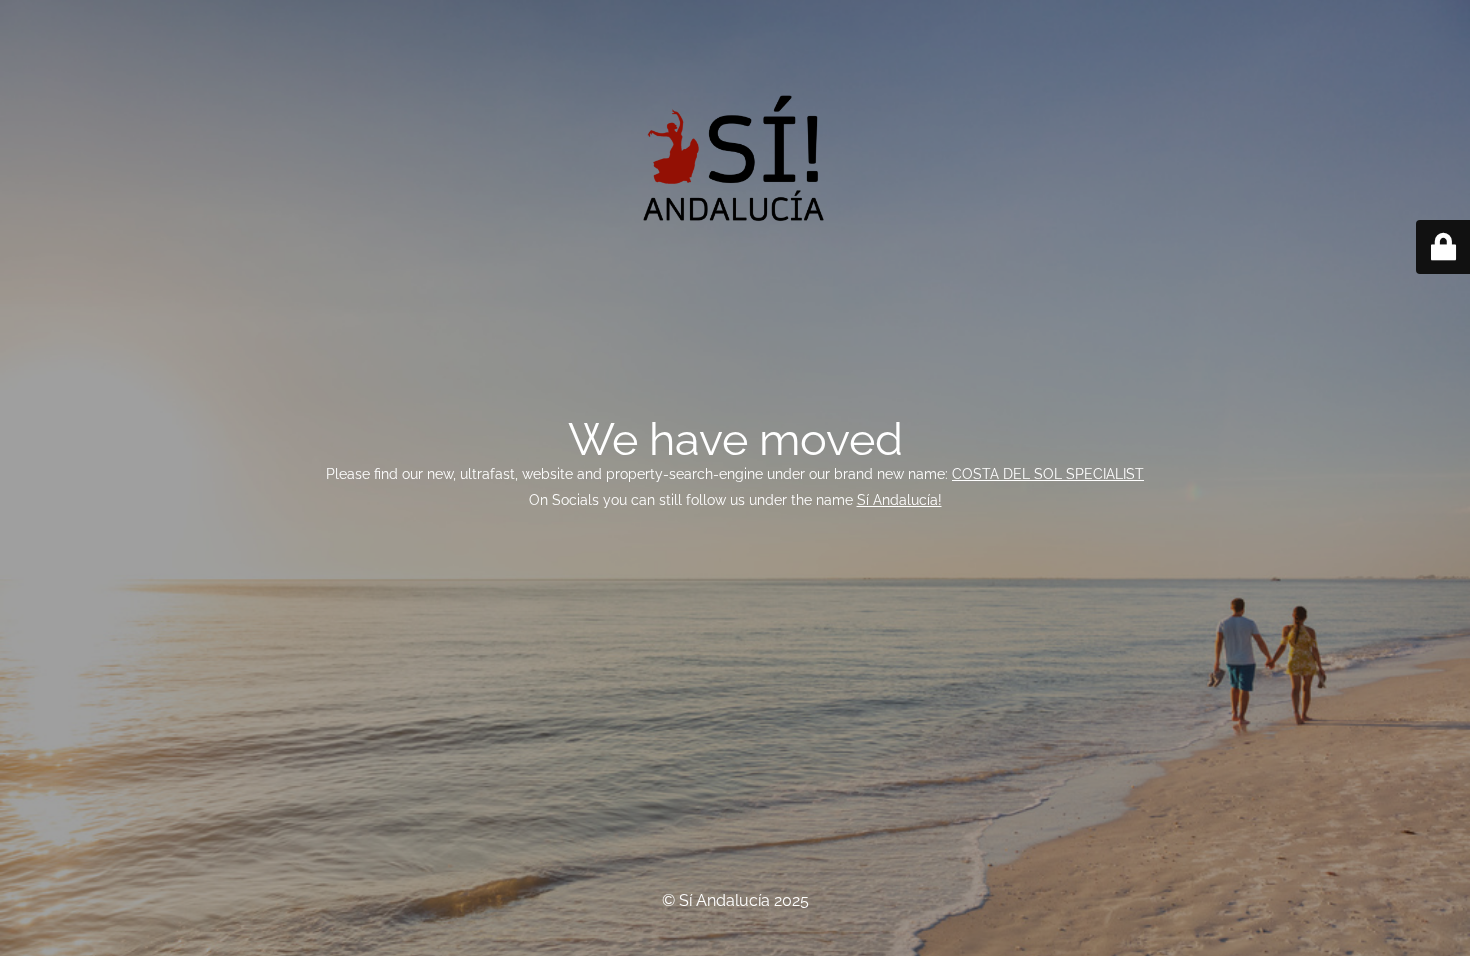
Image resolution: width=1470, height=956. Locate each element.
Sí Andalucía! (899, 500)
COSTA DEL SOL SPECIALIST (1048, 474)
